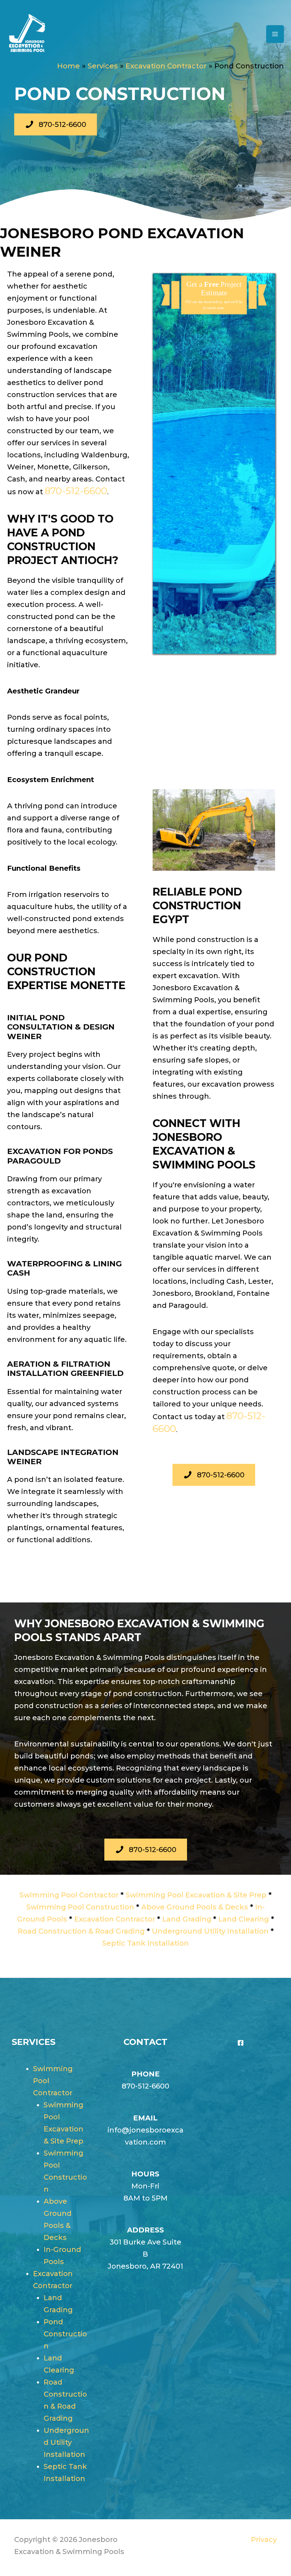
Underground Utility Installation (210, 1931)
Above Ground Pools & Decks (195, 1907)
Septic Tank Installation (145, 1943)
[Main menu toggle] (275, 34)
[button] (56, 124)
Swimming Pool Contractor (69, 1895)
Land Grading (187, 1919)
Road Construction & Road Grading (81, 1931)
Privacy (264, 2539)
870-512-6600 (76, 491)
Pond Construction (65, 2334)
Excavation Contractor (115, 1919)
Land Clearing (244, 1919)
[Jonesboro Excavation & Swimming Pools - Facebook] (241, 2043)
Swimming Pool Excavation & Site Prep (196, 1895)
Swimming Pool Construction (80, 1907)
